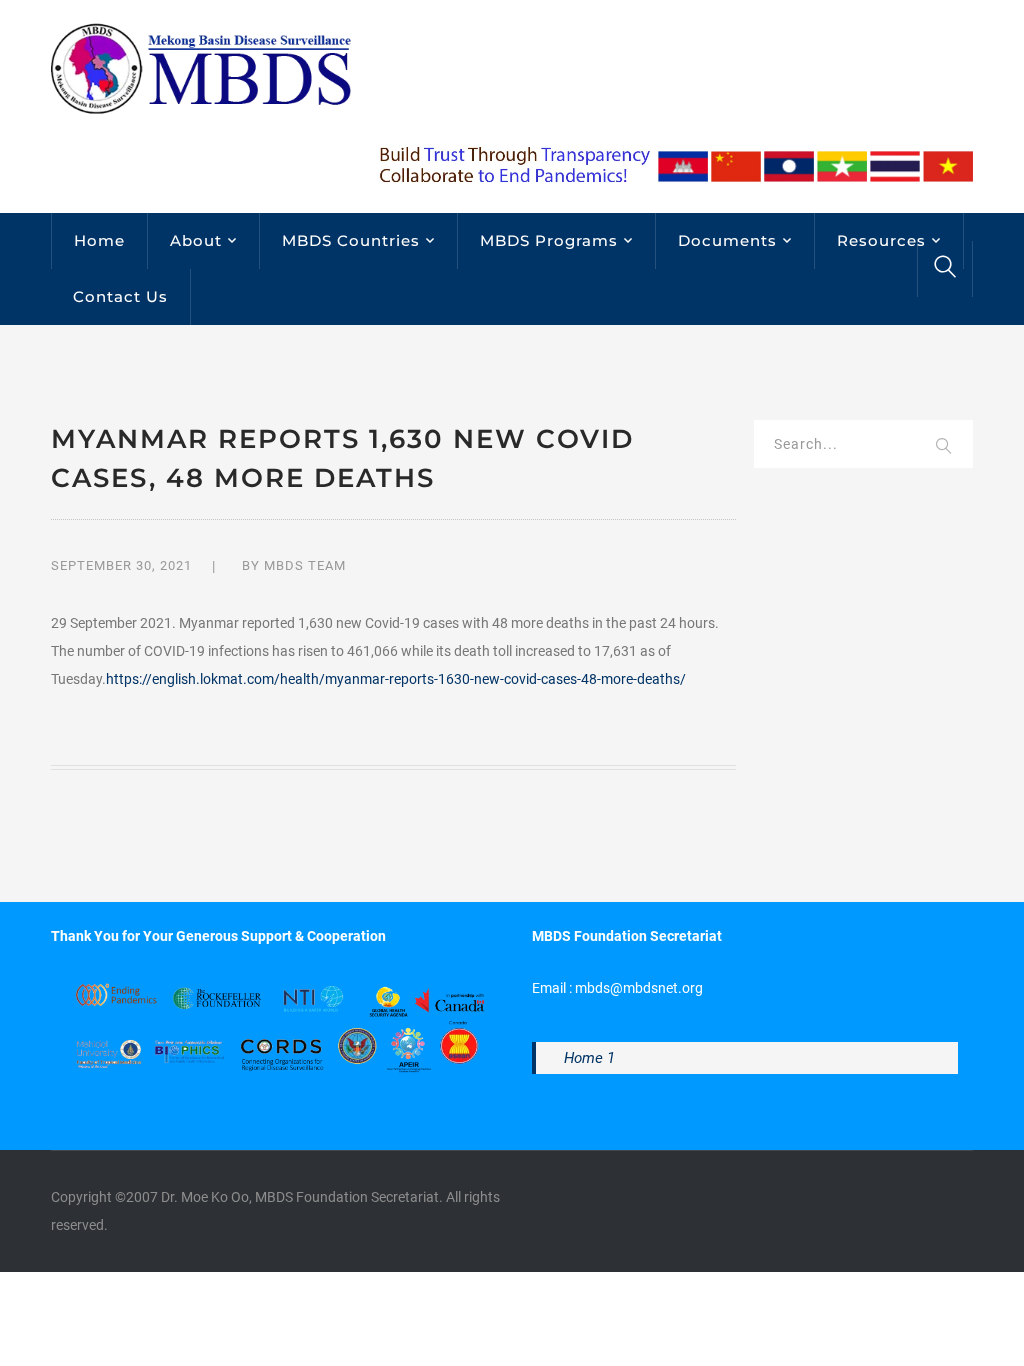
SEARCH (945, 447)
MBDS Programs (549, 240)
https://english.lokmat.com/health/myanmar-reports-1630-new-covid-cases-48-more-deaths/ (396, 679)
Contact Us (120, 296)
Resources (881, 240)
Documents (727, 240)
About (196, 240)
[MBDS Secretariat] (201, 68)
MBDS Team (305, 565)
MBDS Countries (351, 240)
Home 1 (589, 1058)
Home (99, 240)
